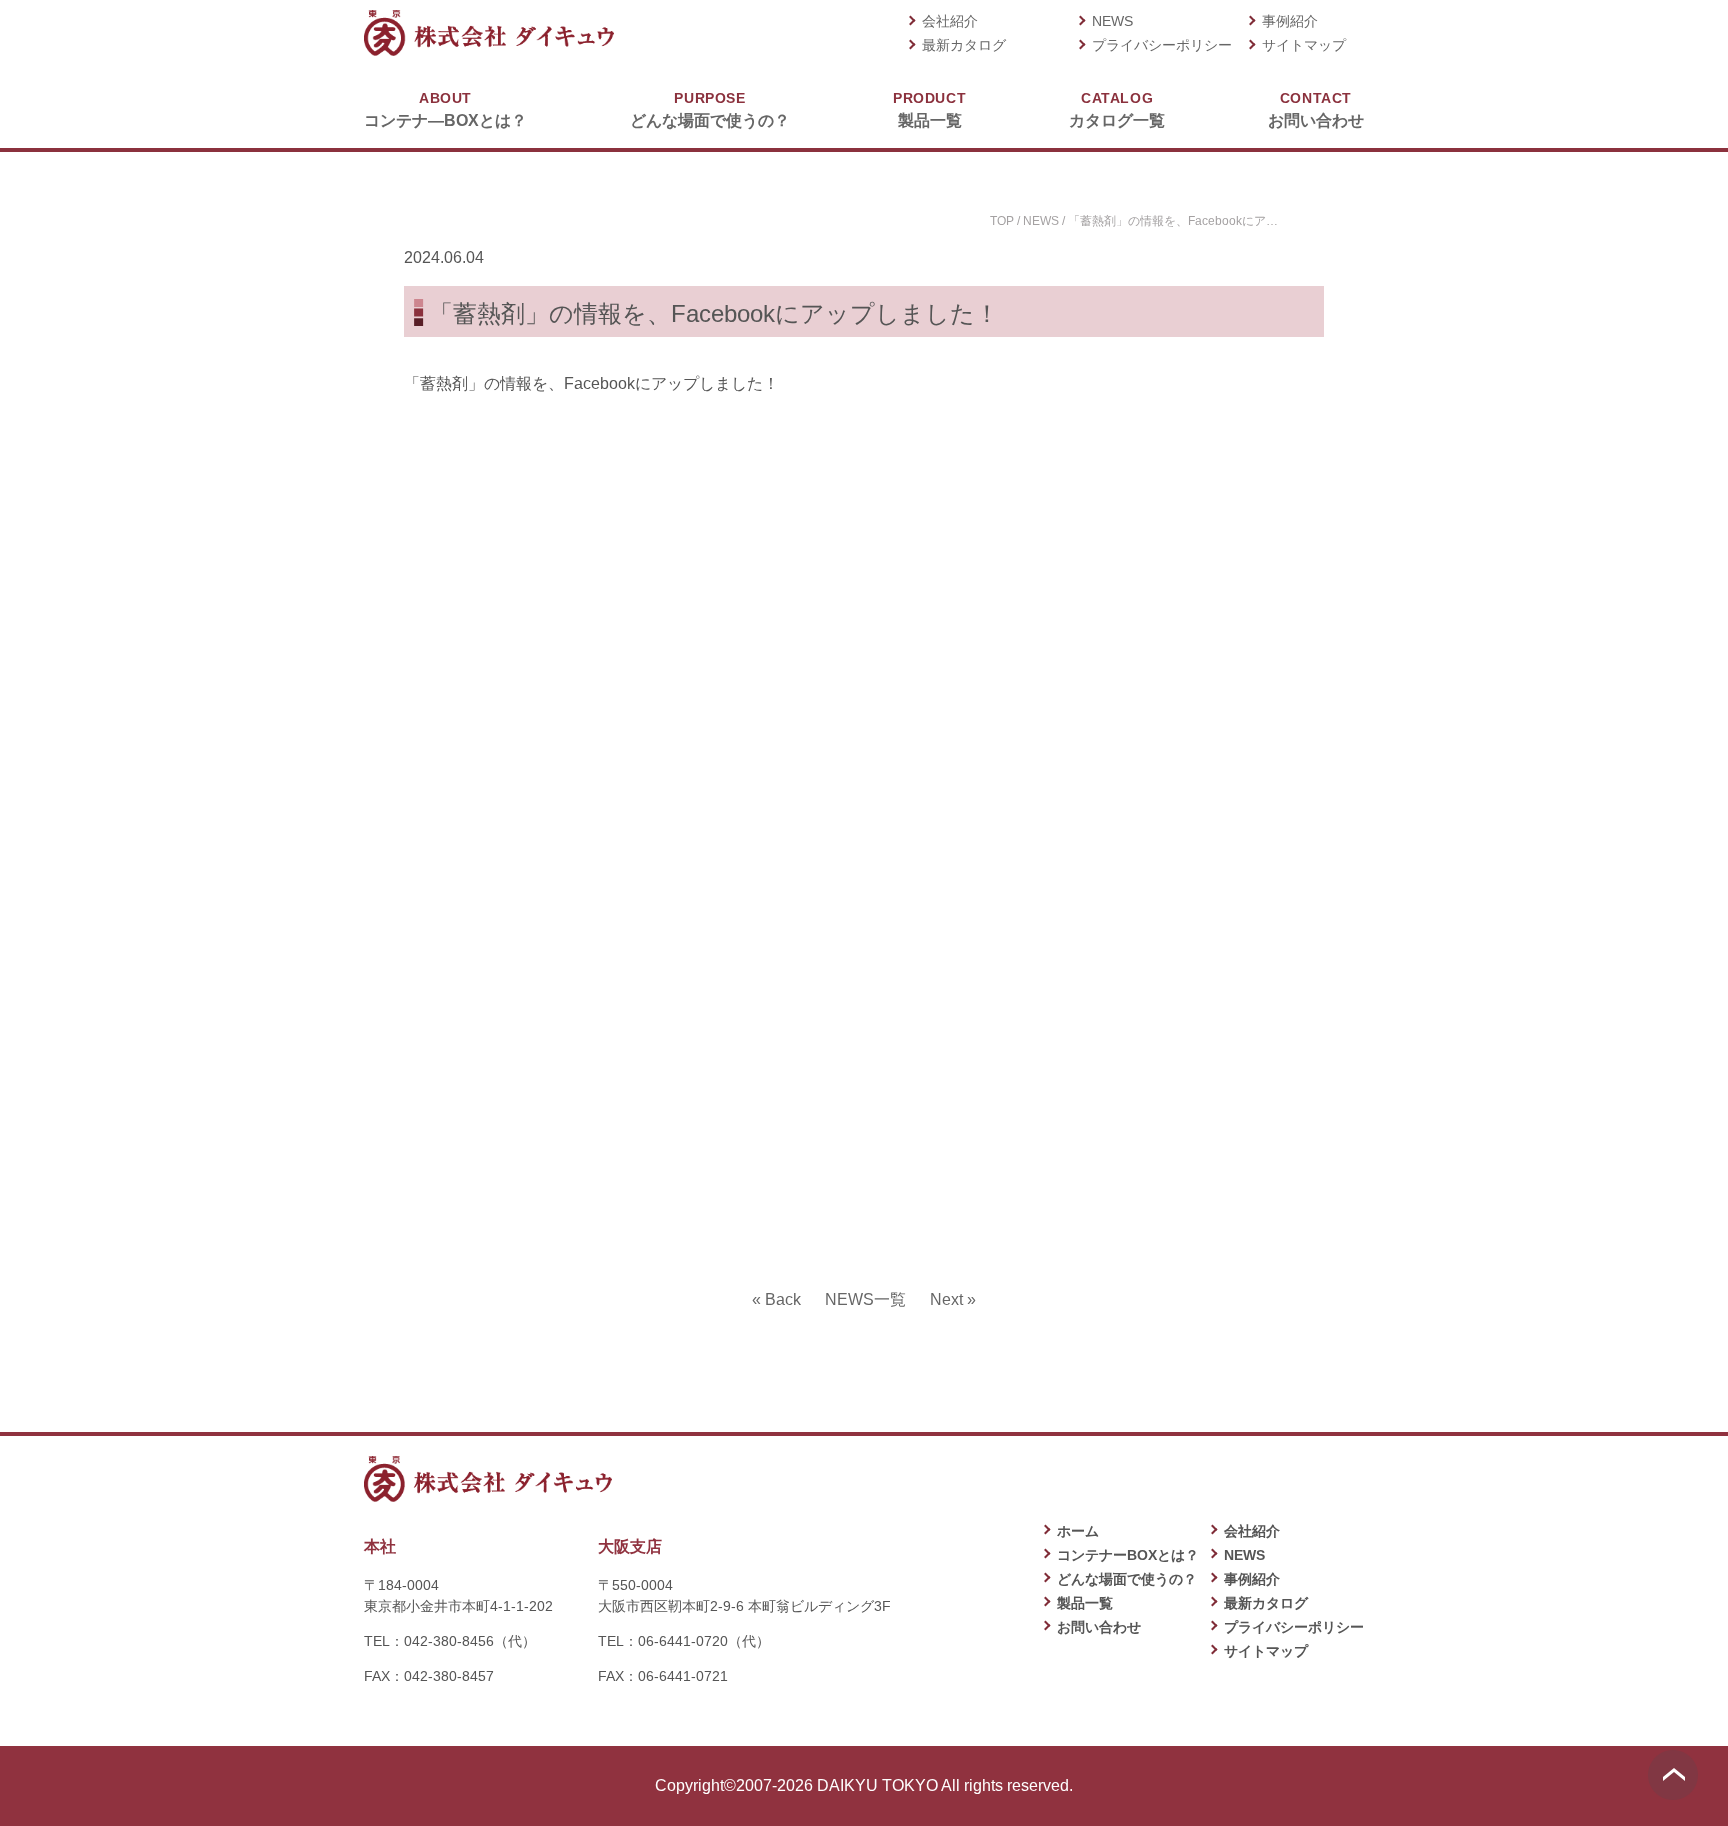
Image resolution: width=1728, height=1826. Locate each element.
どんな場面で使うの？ (710, 109)
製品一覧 (929, 109)
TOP (1002, 221)
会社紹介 (950, 21)
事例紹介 (1290, 21)
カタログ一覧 (1117, 109)
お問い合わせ (1316, 109)
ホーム (1078, 1531)
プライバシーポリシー (1162, 45)
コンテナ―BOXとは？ (445, 109)
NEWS (1112, 21)
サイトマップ (1304, 45)
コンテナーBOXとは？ (1128, 1555)
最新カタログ (964, 45)
